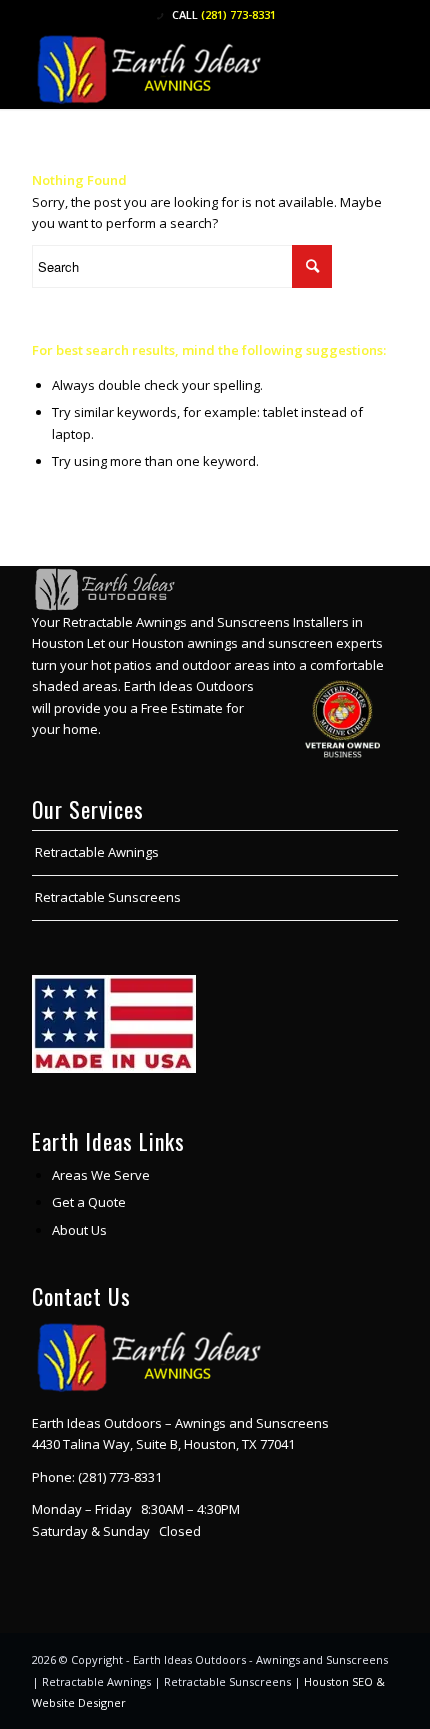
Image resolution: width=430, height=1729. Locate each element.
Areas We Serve (101, 1175)
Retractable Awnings (97, 852)
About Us (79, 1230)
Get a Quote (89, 1202)
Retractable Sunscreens (108, 897)
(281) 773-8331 (238, 14)
